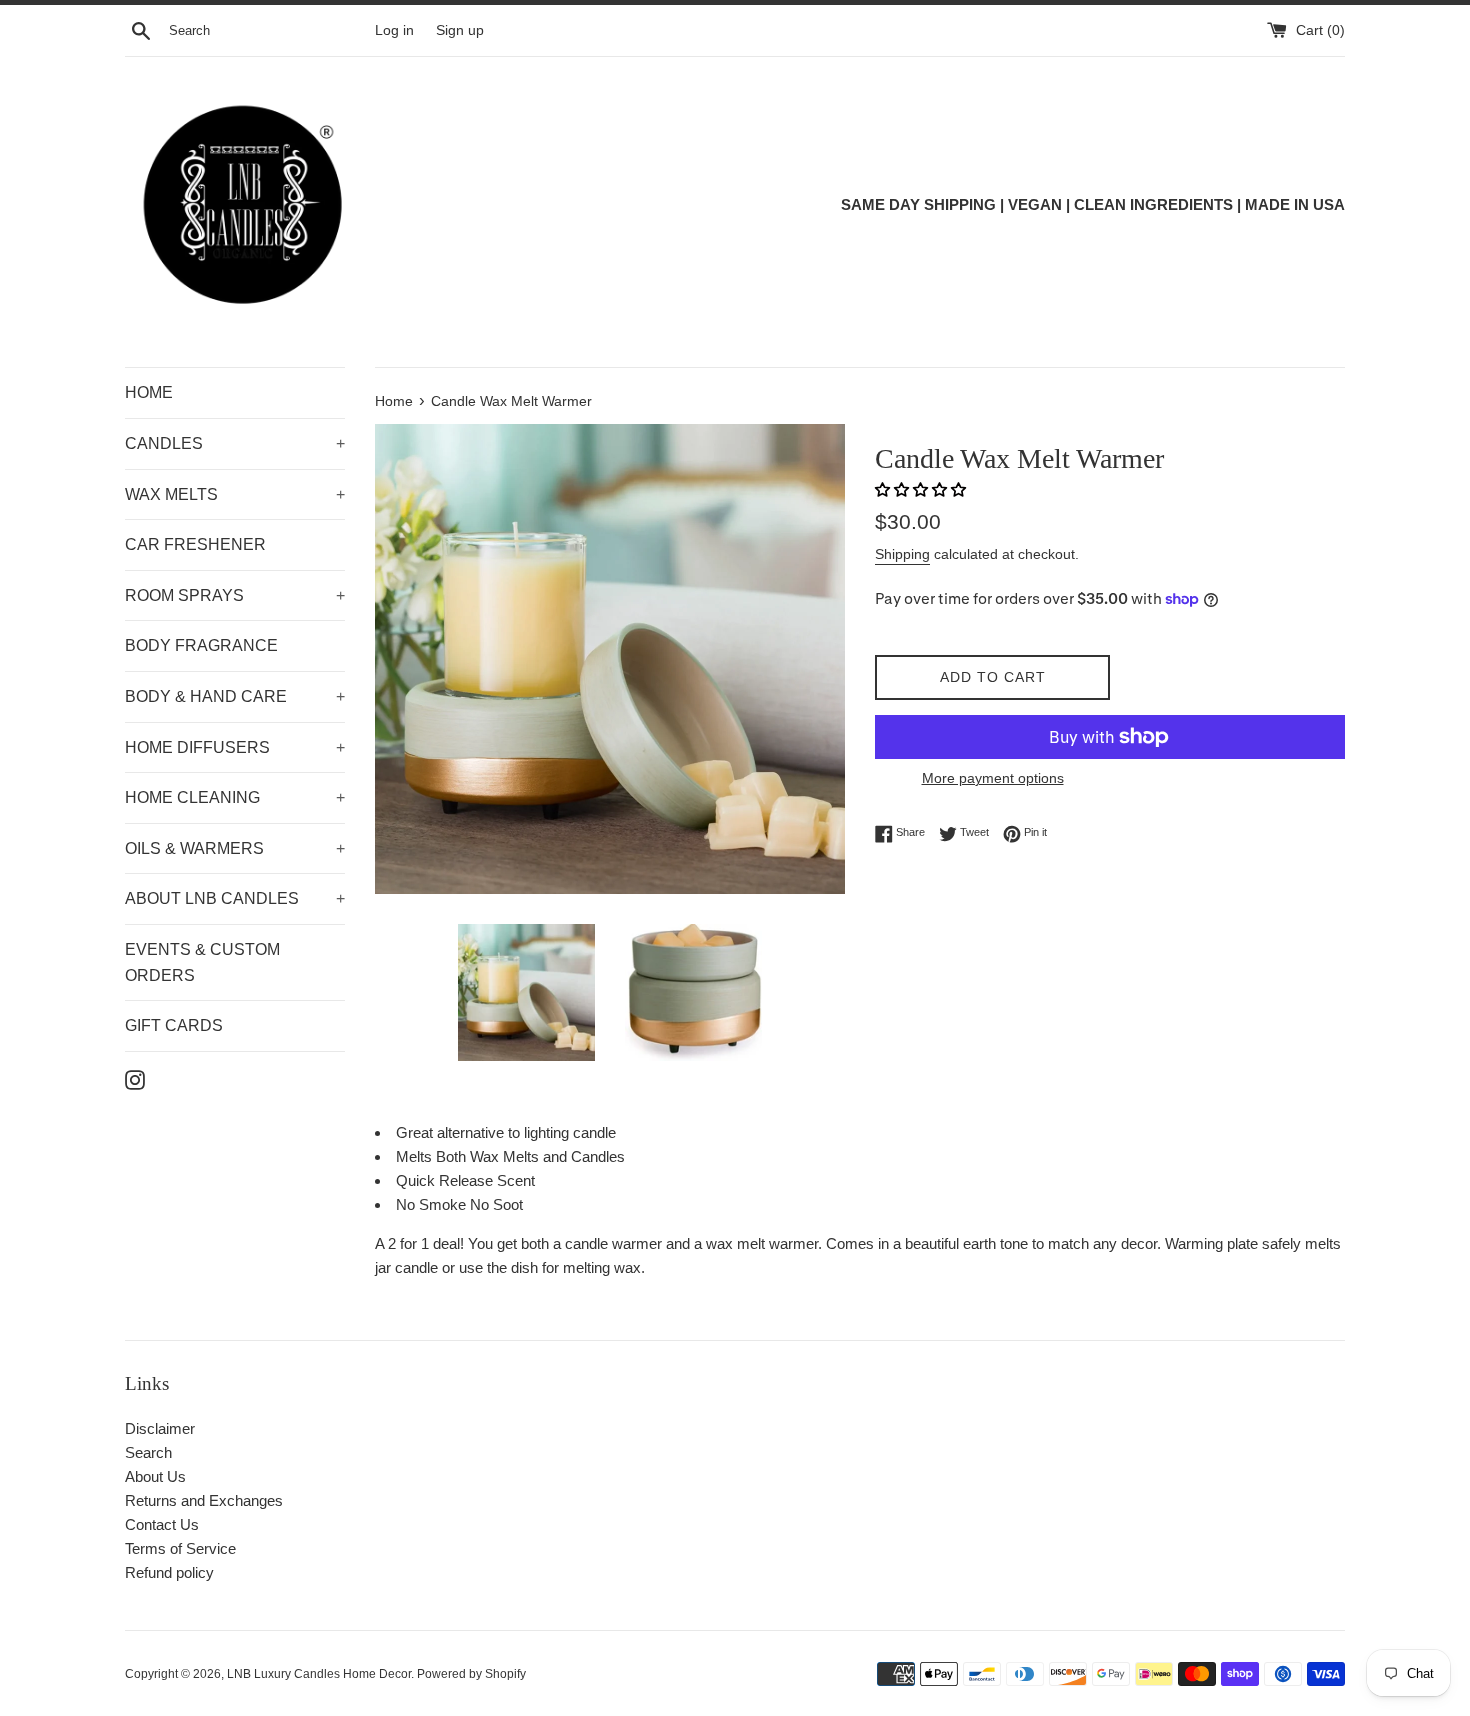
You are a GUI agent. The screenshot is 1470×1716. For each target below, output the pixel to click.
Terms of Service (180, 1548)
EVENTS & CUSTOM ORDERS (202, 962)
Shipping (902, 554)
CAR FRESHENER (195, 544)
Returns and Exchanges (204, 1500)
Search (148, 1452)
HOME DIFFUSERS (235, 747)
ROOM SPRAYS (235, 595)
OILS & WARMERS (235, 848)
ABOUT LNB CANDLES (235, 898)
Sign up (460, 30)
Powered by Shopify (471, 1674)
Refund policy (169, 1572)
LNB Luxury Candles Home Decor (319, 1674)
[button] (922, 489)
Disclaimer (160, 1428)
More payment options (993, 778)
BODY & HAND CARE (235, 696)
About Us (155, 1476)
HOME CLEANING (235, 797)
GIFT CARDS (174, 1025)
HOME (149, 392)
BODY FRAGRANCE (201, 645)
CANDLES (235, 443)
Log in (394, 30)
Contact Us (162, 1524)
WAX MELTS (235, 494)
